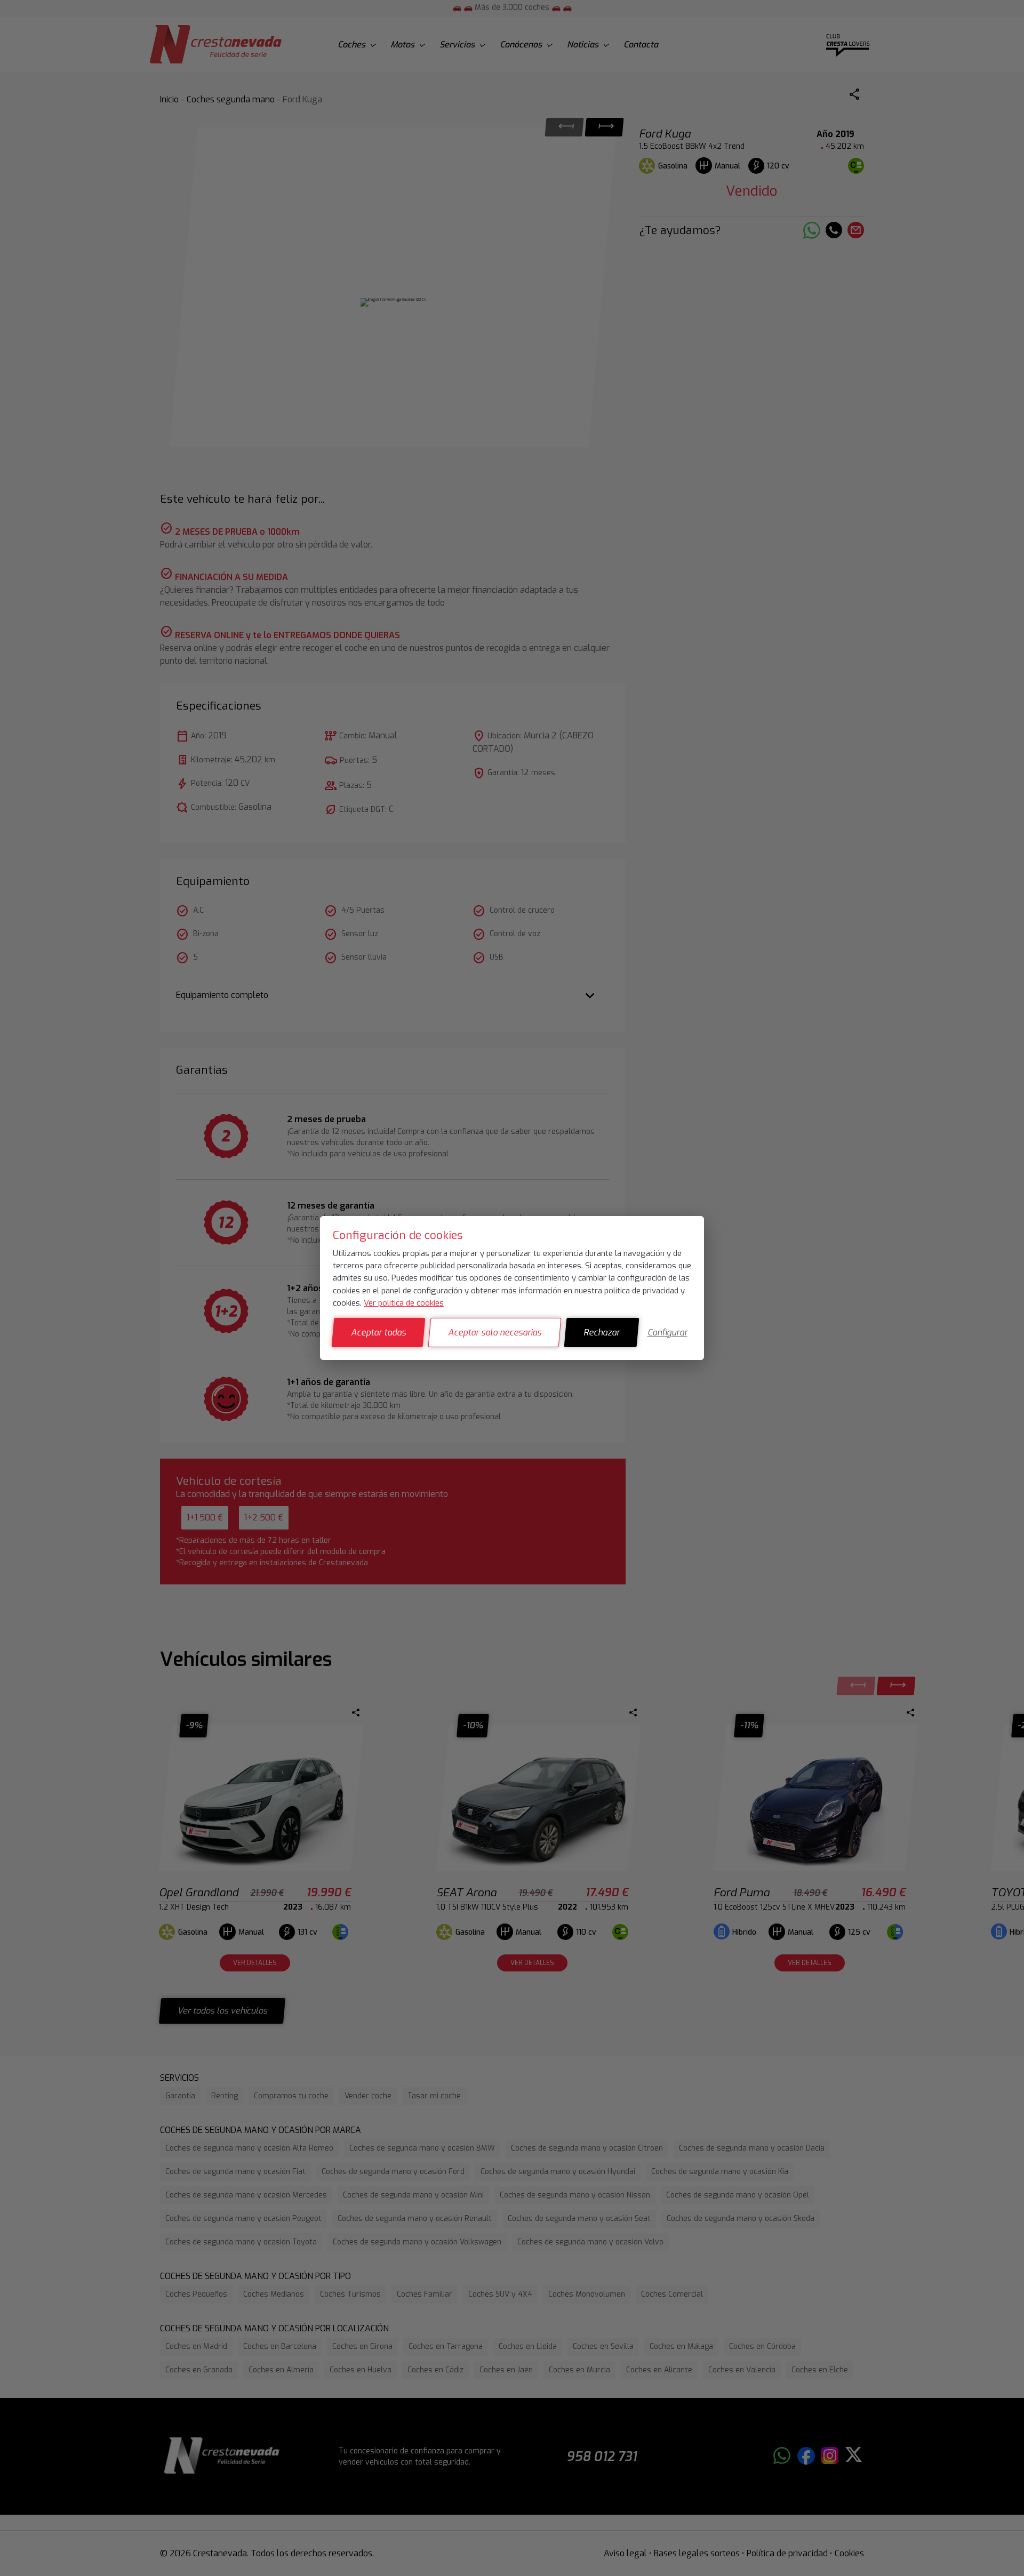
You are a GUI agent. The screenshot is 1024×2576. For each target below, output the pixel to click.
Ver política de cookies (404, 1303)
